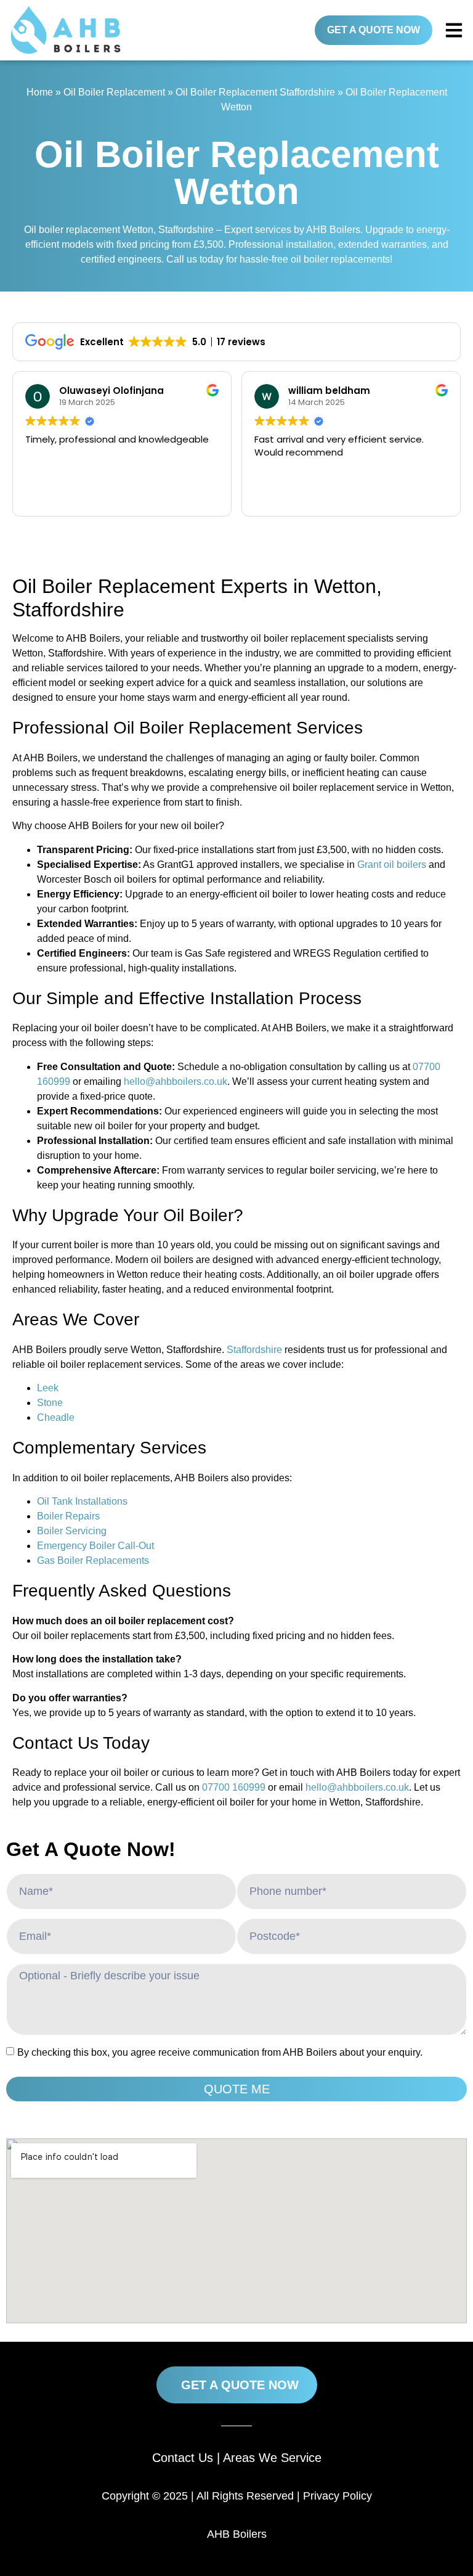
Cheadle (56, 1417)
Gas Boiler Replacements (93, 1560)
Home (40, 92)
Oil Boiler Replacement (114, 92)
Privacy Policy (338, 2496)
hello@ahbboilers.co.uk (176, 1082)
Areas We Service (272, 2458)
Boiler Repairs (68, 1516)
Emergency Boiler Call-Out (95, 1546)
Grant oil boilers (392, 865)
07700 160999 (234, 1787)
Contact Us (183, 2458)
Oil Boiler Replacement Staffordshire (255, 92)
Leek (48, 1388)
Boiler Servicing (72, 1531)
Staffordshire (254, 1350)
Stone (50, 1403)
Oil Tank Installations (82, 1501)
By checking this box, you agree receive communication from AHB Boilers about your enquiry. (220, 2052)
